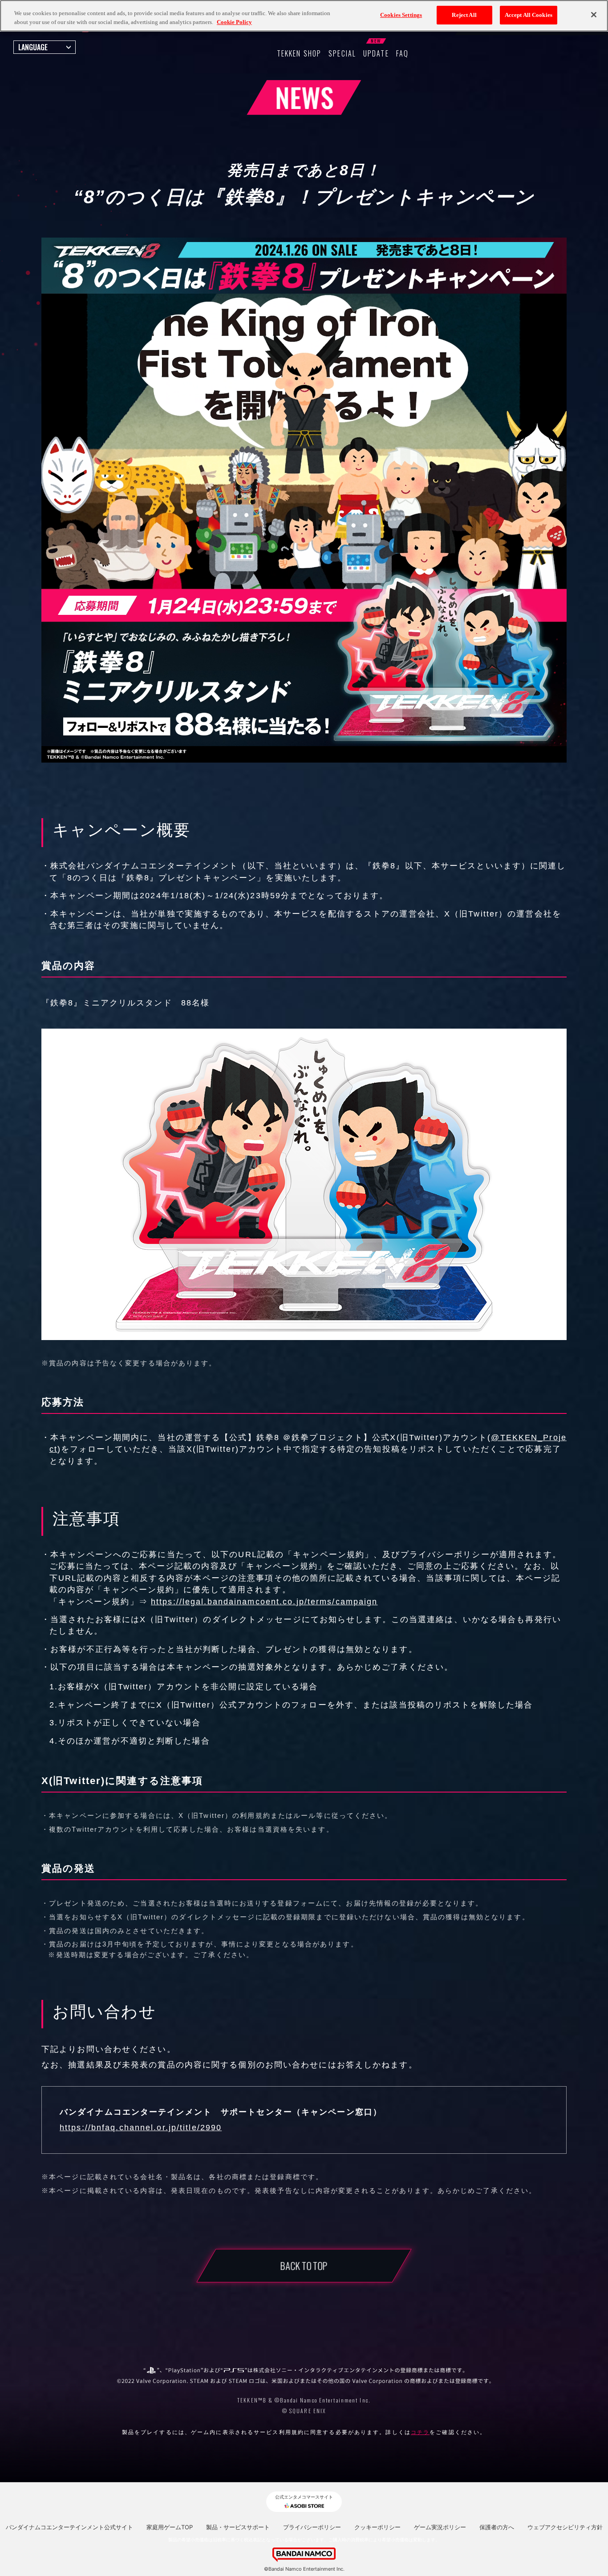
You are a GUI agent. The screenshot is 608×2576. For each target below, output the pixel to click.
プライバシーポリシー (312, 2527)
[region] (304, 16)
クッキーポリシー (377, 2527)
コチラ (420, 2432)
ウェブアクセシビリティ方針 (565, 2527)
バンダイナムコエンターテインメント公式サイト (69, 2527)
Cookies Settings (401, 15)
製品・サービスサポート (238, 2527)
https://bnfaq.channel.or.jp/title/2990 (141, 2128)
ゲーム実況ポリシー (440, 2527)
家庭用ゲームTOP (170, 2527)
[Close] (594, 15)
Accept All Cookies (529, 15)
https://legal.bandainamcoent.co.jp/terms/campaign (264, 1602)
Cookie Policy (234, 22)
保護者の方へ (497, 2527)
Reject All (464, 15)
